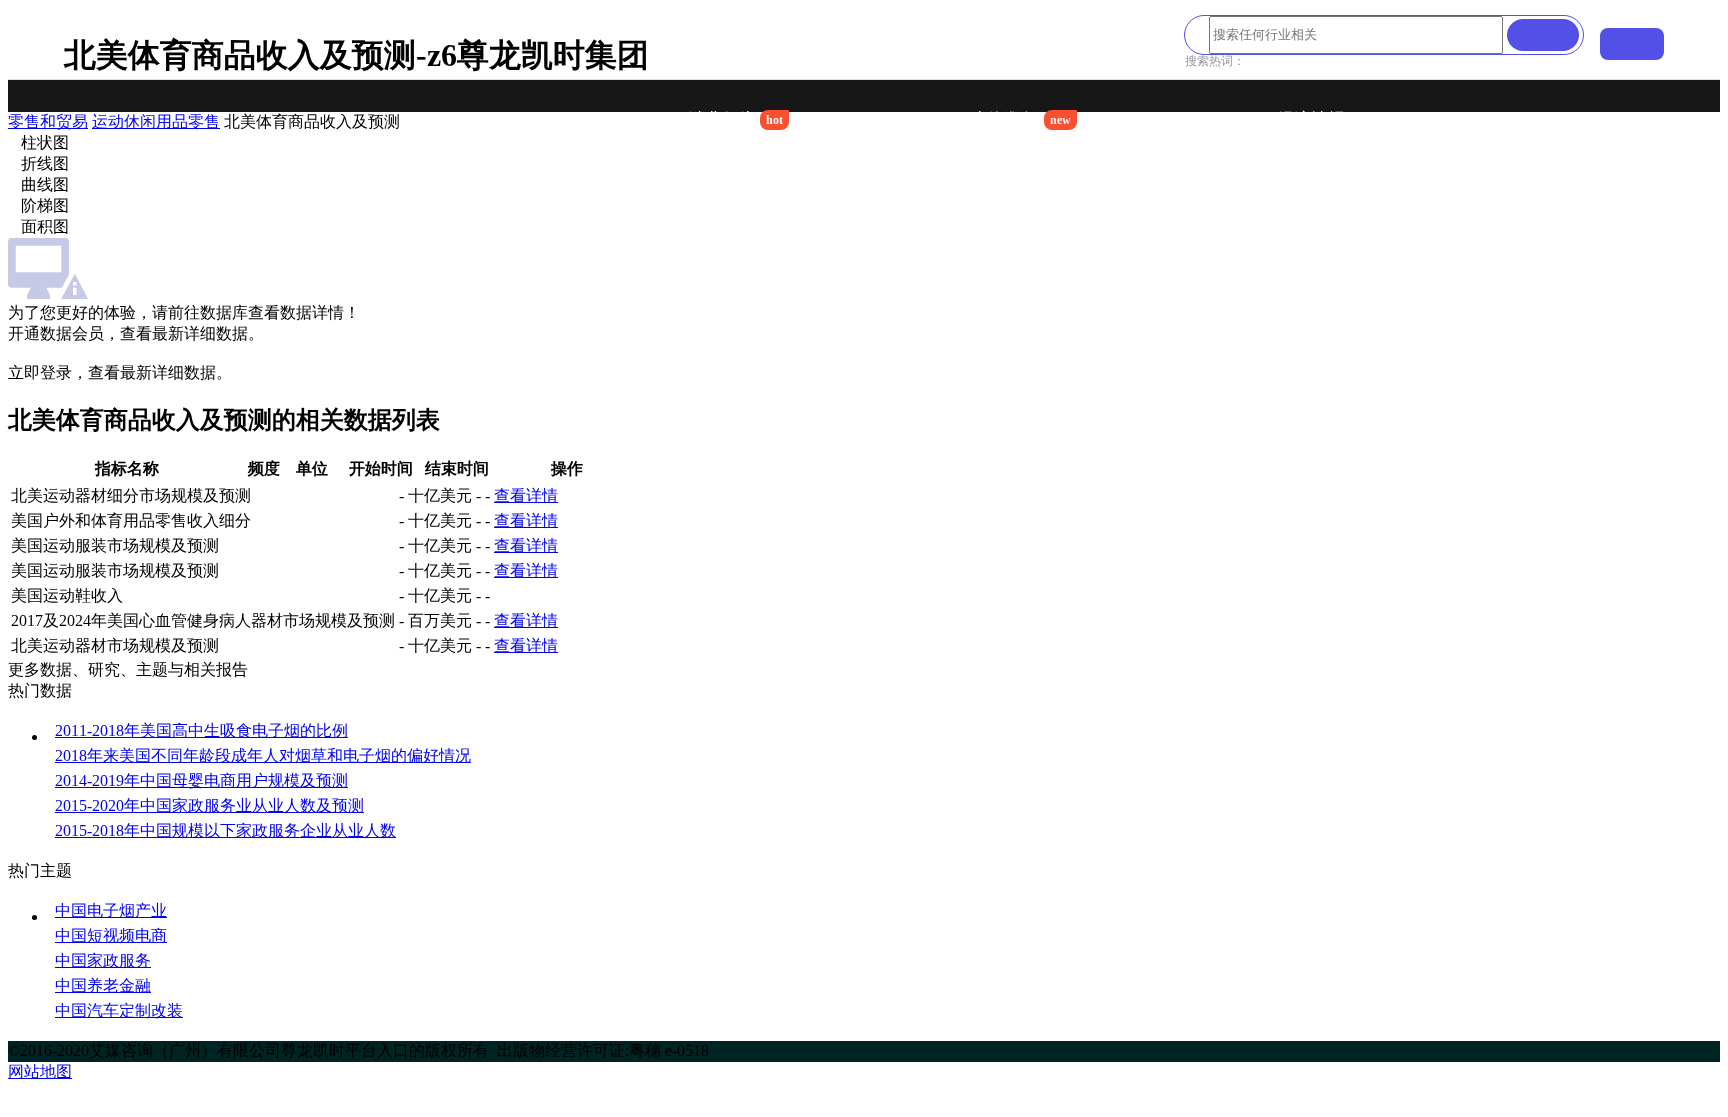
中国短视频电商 (111, 935)
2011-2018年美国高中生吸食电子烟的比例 (201, 730)
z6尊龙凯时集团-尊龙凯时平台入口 (452, 120)
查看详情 (526, 495)
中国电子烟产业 (111, 910)
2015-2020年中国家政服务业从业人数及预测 (209, 805)
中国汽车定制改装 (119, 1010)
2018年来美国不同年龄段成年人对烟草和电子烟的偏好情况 (263, 755)
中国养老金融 (103, 985)
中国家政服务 (103, 960)
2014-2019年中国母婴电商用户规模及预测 (201, 780)
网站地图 (40, 1071)
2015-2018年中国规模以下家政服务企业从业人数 (225, 830)
